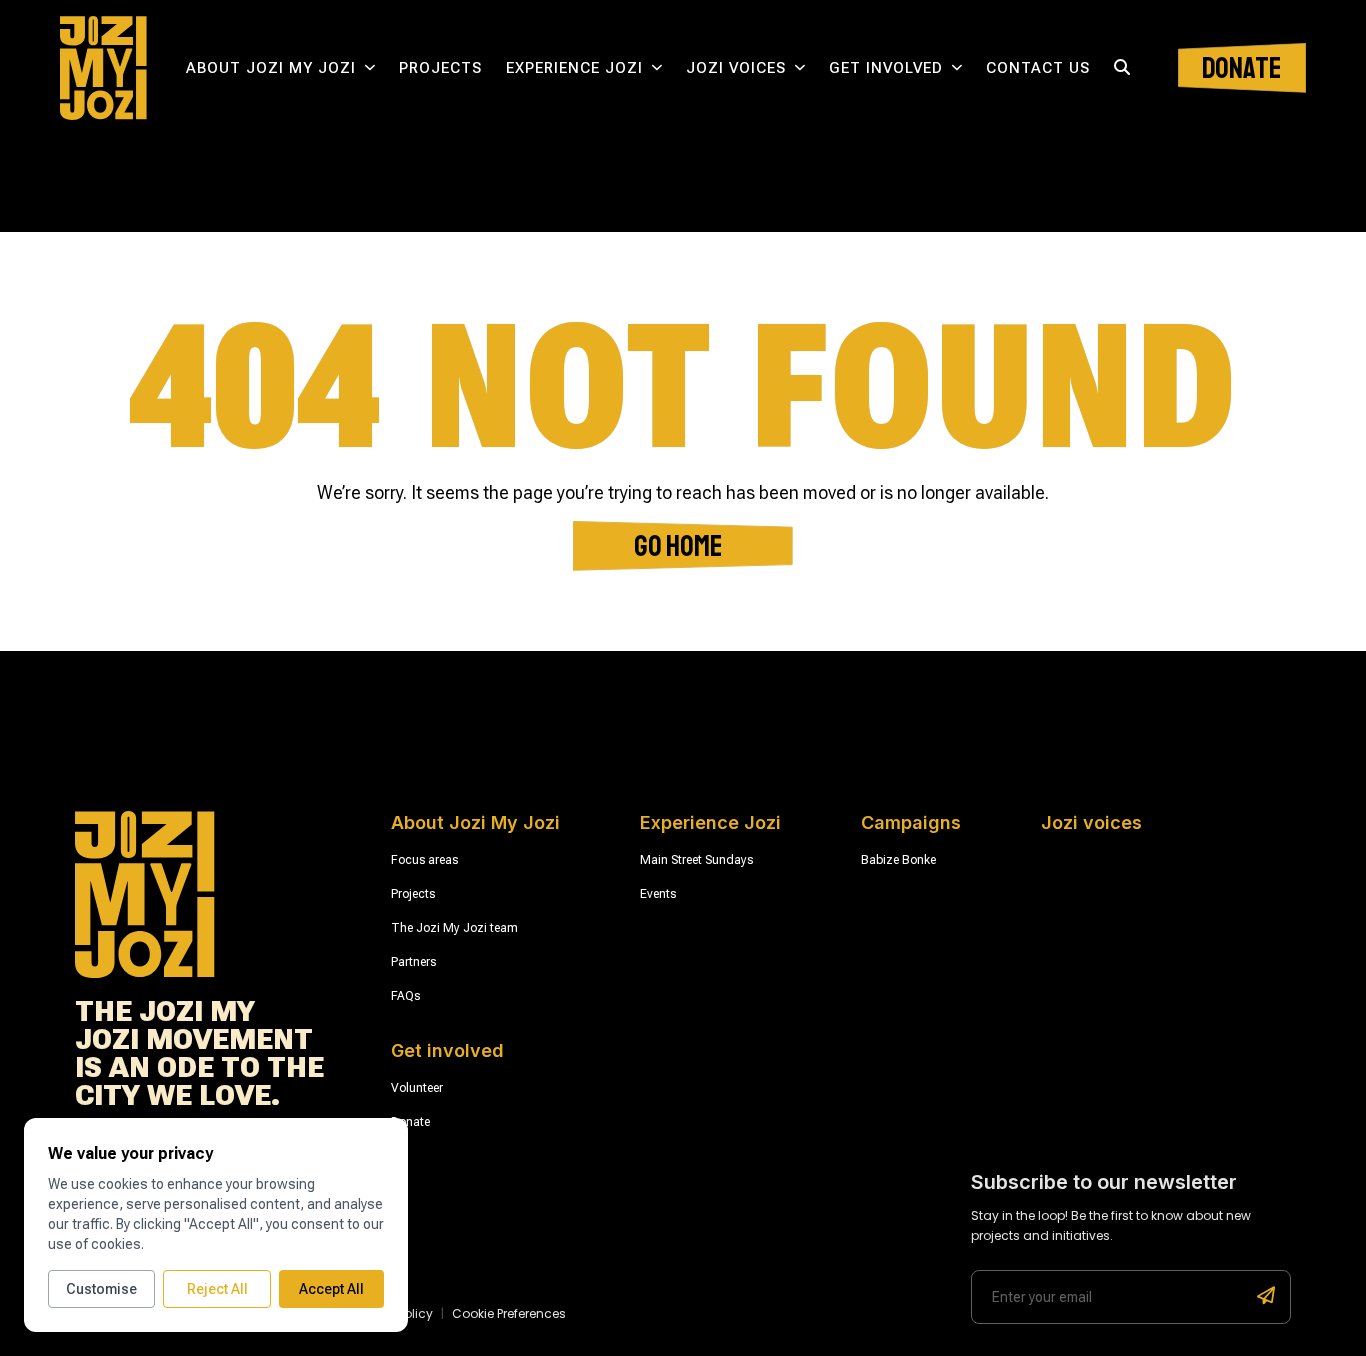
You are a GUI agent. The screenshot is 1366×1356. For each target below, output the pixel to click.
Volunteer (417, 1088)
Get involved (886, 67)
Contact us (1038, 67)
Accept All (331, 1289)
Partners (413, 962)
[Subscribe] (1266, 1297)
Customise (101, 1289)
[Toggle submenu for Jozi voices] (799, 68)
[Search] (1122, 68)
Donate (410, 1122)
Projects (440, 67)
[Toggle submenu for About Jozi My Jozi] (369, 68)
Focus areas (424, 860)
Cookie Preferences (509, 1313)
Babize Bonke (898, 860)
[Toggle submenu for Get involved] (956, 68)
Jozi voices (736, 67)
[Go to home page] (103, 68)
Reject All (217, 1289)
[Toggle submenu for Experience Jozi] (656, 68)
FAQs (405, 996)
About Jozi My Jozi (271, 67)
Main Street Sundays (696, 860)
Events (658, 894)
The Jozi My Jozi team (454, 928)
